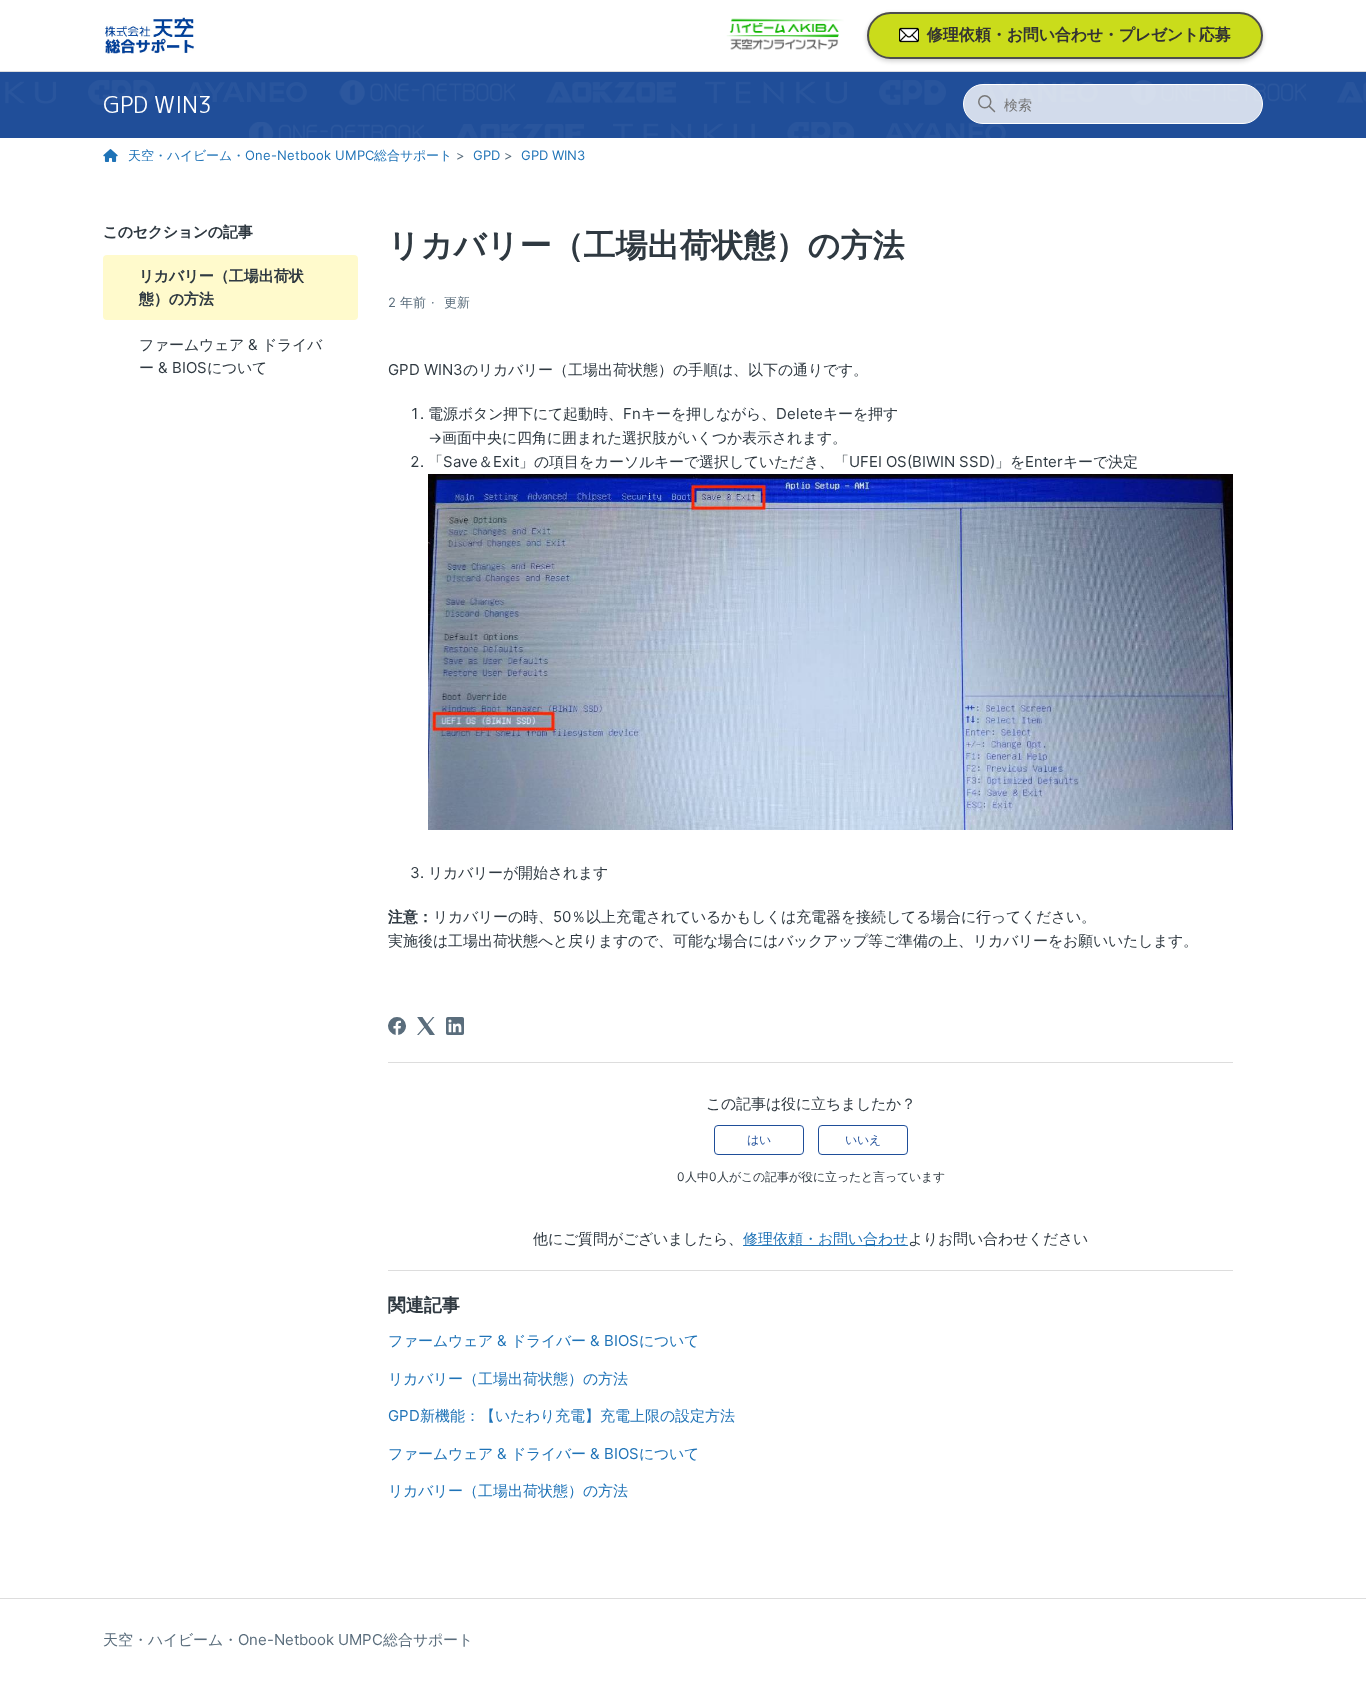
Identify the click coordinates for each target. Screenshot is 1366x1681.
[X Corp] (426, 1026)
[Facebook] (397, 1026)
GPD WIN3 (157, 104)
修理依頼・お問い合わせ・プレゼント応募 (1079, 34)
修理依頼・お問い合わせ (825, 1238)
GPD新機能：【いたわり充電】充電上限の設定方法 (561, 1415)
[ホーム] (149, 35)
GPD (486, 155)
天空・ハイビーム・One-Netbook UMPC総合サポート (290, 155)
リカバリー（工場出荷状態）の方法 (221, 287)
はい (759, 1139)
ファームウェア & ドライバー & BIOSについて (230, 356)
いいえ (863, 1139)
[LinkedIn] (455, 1026)
